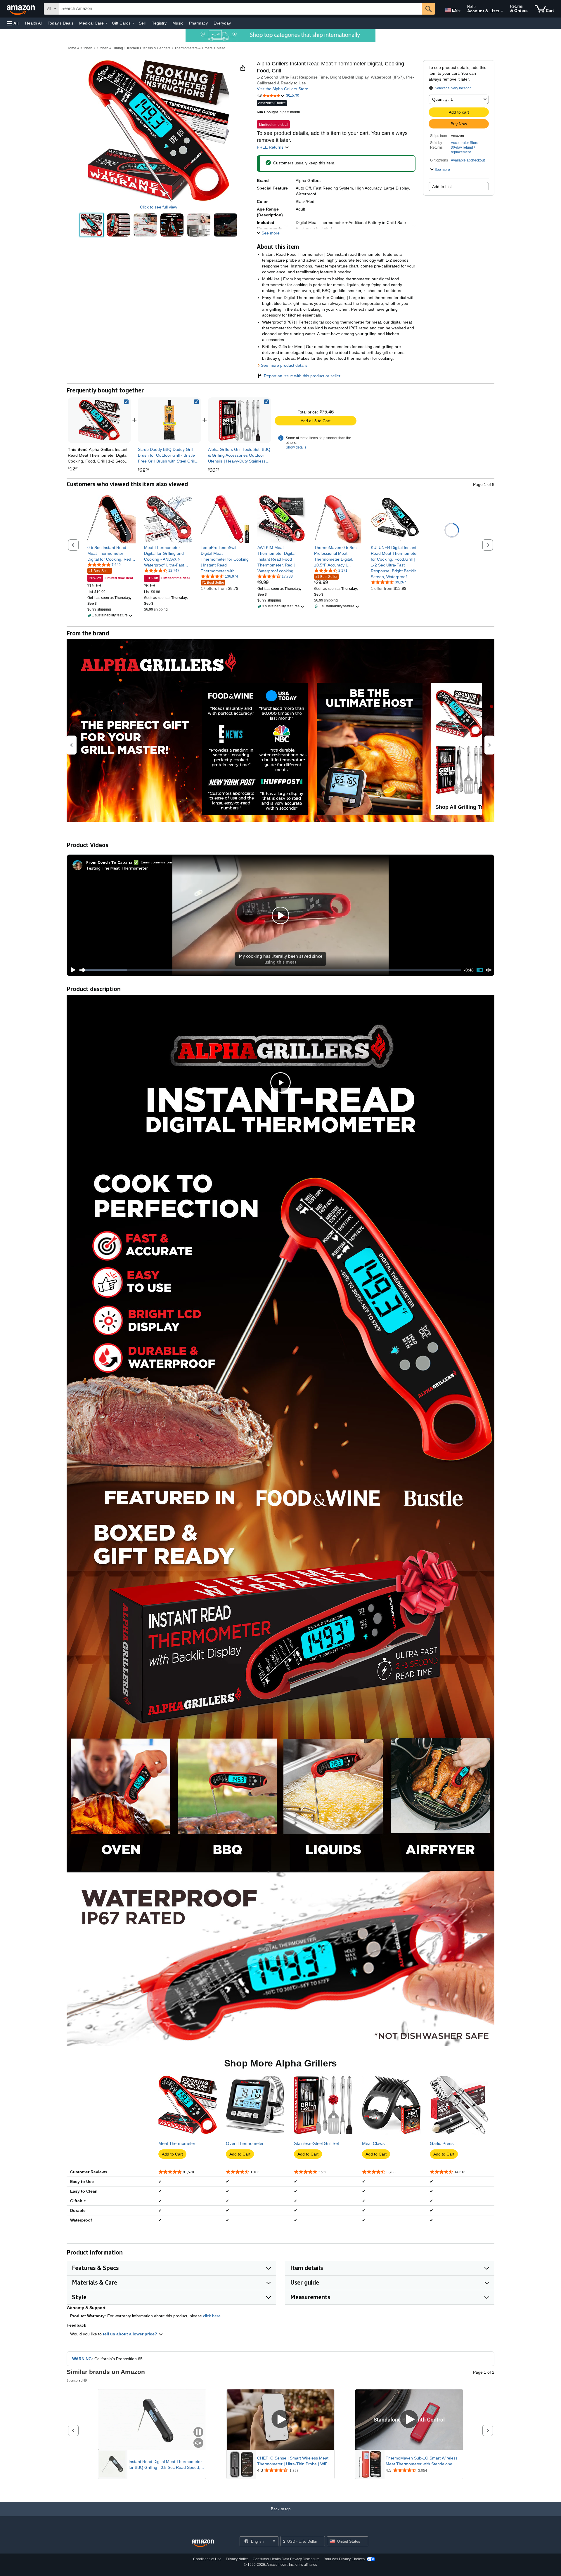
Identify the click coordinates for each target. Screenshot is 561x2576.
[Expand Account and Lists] (502, 11)
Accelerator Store (465, 143)
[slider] (270, 970)
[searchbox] (240, 9)
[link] (169, 420)
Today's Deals (60, 23)
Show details (296, 447)
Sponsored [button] (75, 2380)
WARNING (82, 2359)
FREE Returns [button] (271, 147)
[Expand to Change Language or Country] (459, 11)
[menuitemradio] (480, 970)
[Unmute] (489, 970)
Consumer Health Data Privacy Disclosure (286, 2559)
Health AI (33, 23)
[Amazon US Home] (203, 2543)
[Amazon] (21, 9)
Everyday (222, 23)
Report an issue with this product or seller (302, 376)
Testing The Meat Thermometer (117, 868)
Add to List (442, 187)
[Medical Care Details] (106, 23)
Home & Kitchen (79, 48)
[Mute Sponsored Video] (198, 2443)
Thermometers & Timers (193, 48)
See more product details (284, 365)
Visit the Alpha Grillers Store (283, 89)
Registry (159, 23)
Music (178, 23)
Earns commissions (157, 862)
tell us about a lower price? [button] (131, 2334)
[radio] (92, 225)
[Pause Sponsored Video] (198, 2432)
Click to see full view (159, 207)
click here (212, 2316)
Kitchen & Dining (110, 48)
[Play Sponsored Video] (280, 2420)
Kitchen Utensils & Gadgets (149, 48)
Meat (221, 48)
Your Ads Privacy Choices (344, 2559)
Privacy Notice (237, 2559)
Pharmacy (198, 23)
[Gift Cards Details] (133, 23)
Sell (142, 23)
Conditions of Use (207, 2559)
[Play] (72, 970)
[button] (13, 23)
